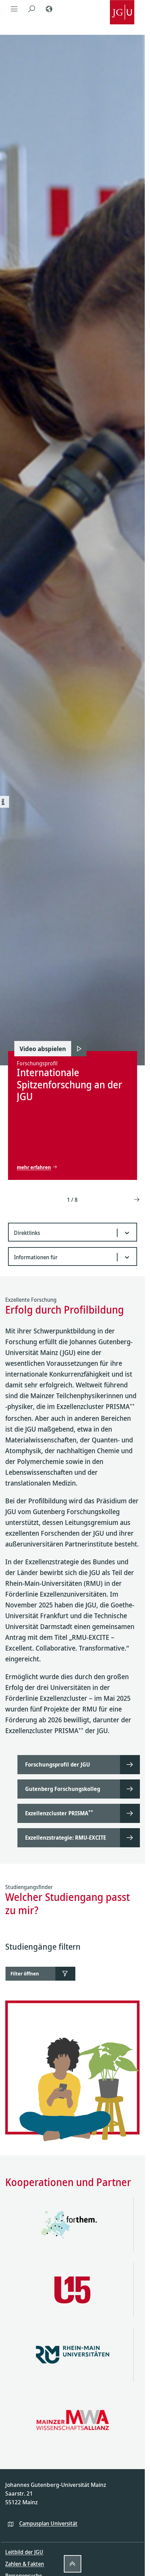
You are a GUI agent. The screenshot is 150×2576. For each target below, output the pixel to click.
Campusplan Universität (48, 2523)
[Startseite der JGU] (122, 9)
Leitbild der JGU (24, 2552)
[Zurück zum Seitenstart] (73, 2564)
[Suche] (31, 9)
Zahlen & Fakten (25, 2564)
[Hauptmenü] (14, 9)
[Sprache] (49, 9)
